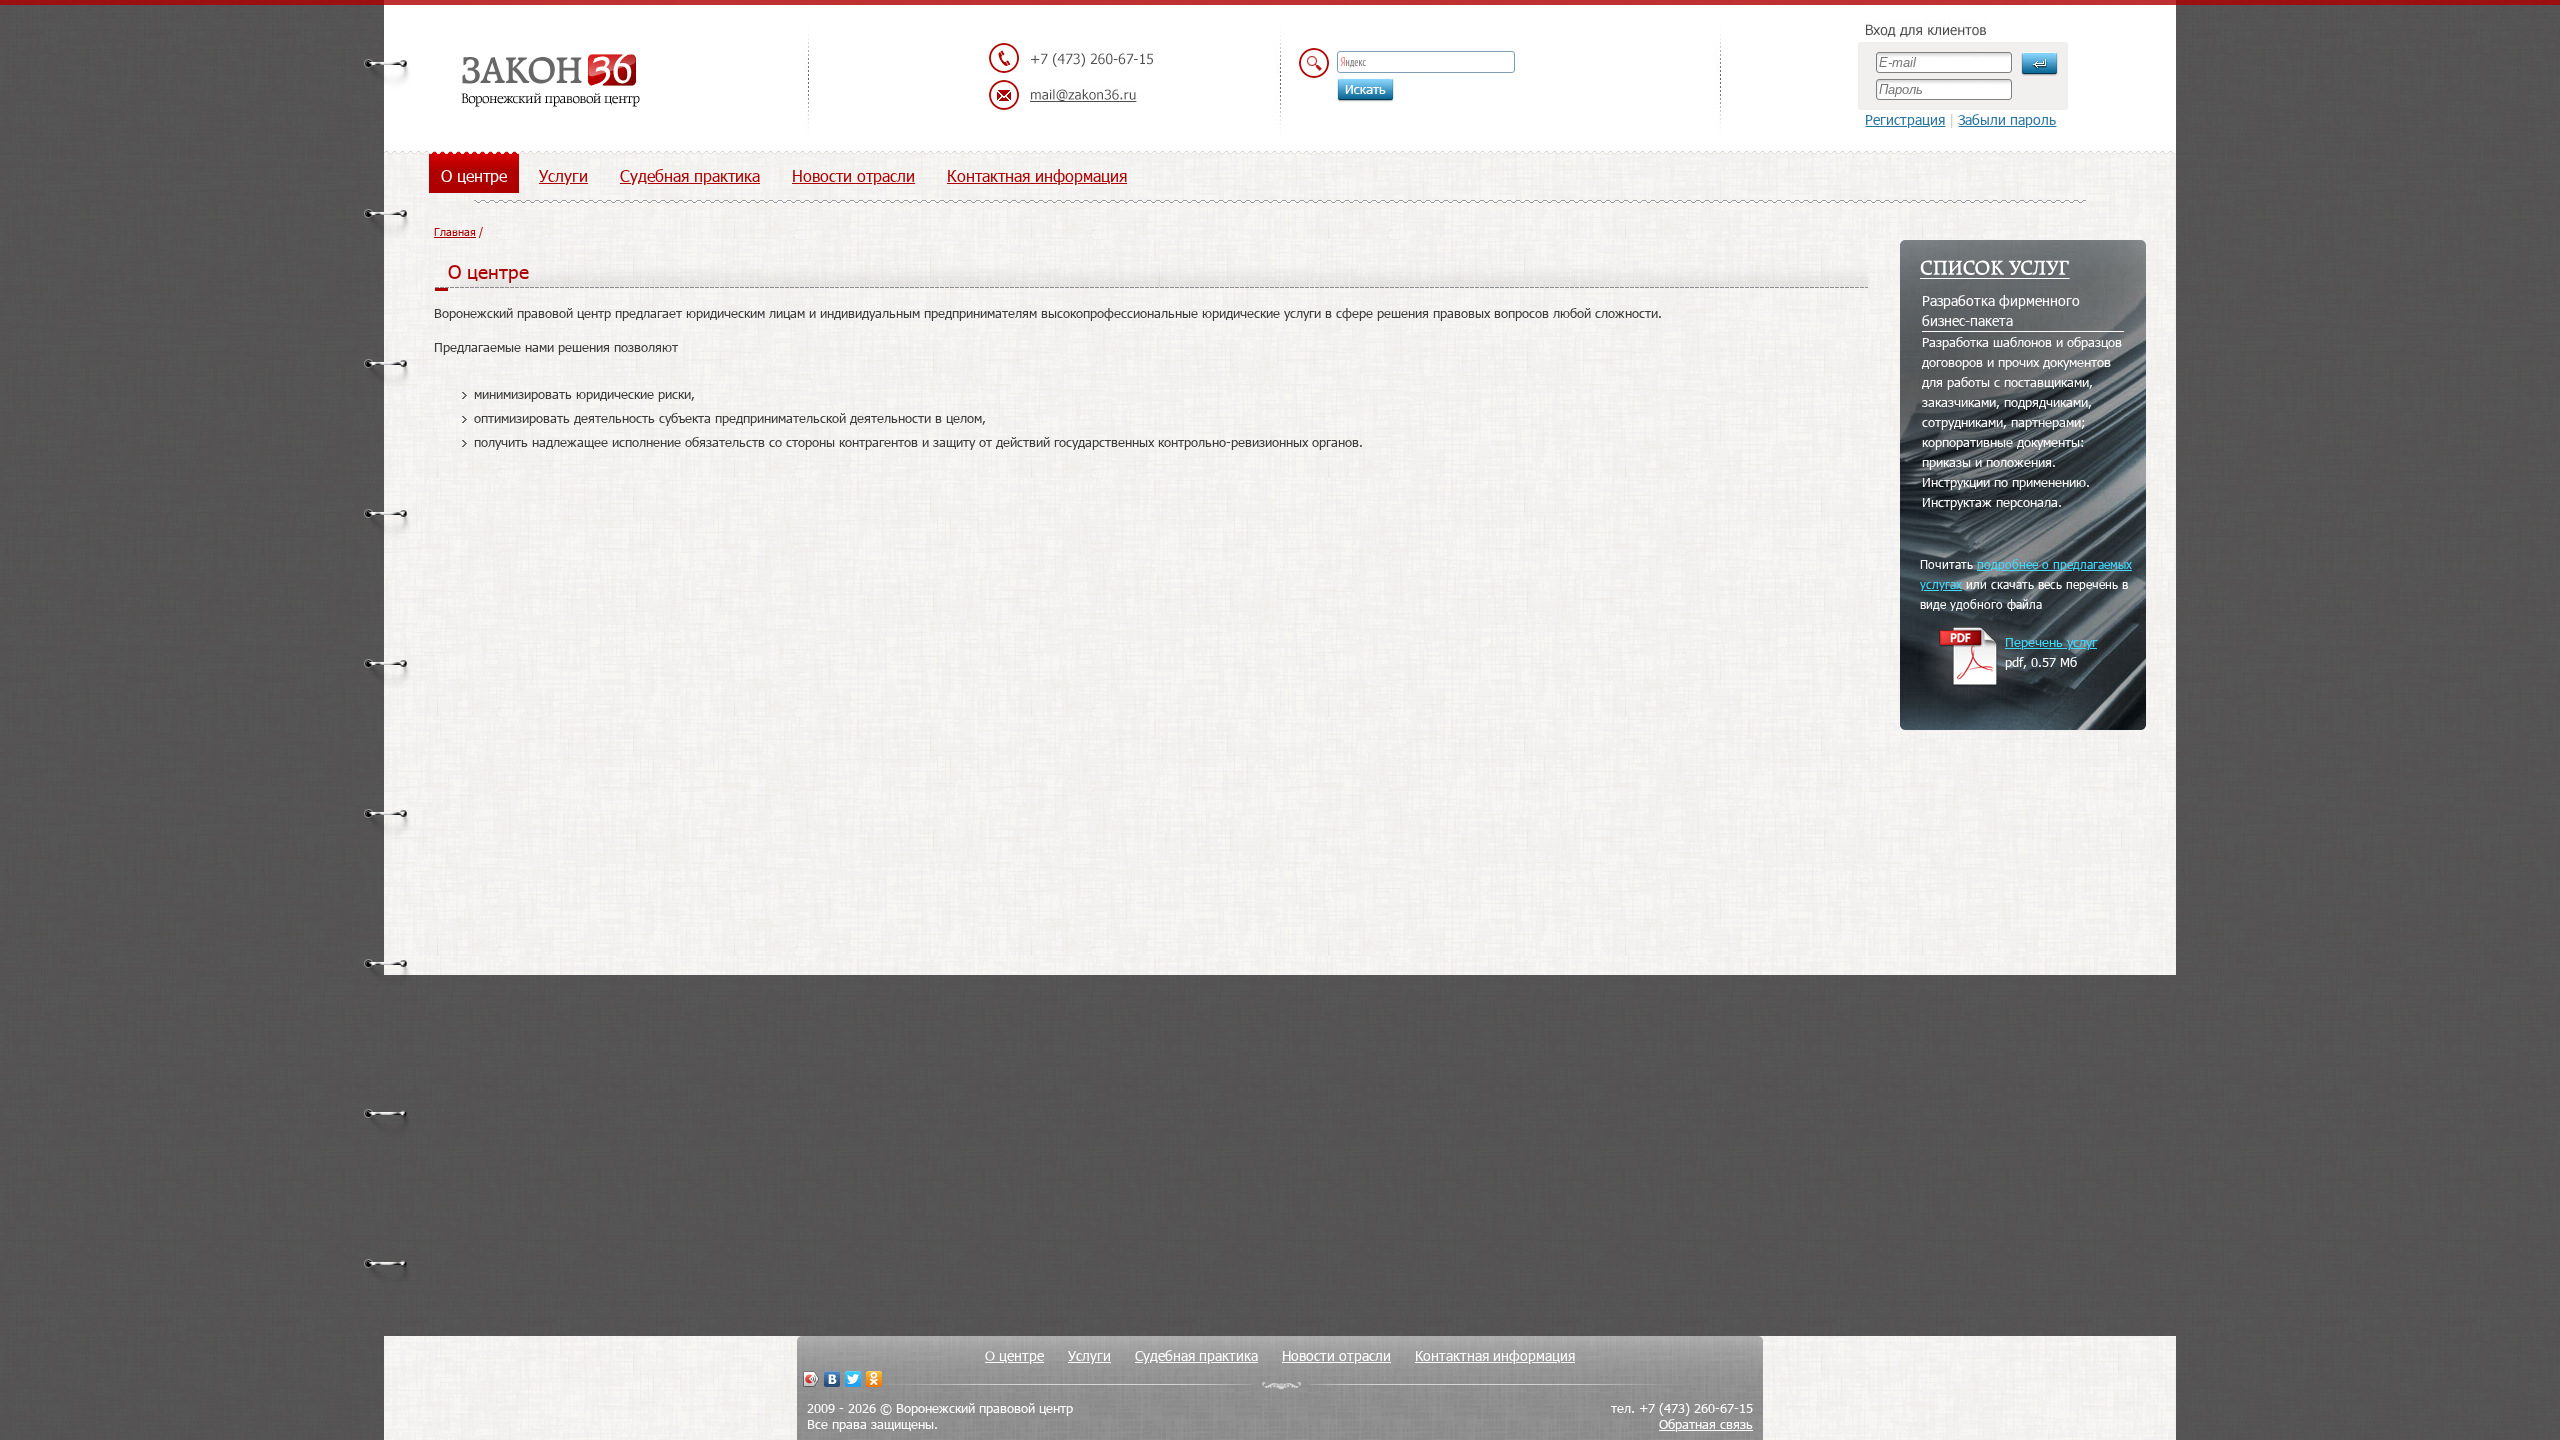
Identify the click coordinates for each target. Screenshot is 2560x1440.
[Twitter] (853, 1379)
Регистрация (1905, 119)
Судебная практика (690, 175)
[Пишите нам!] (1071, 96)
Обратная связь (1706, 1424)
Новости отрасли (853, 175)
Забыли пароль (2007, 119)
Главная (455, 231)
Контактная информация (1037, 175)
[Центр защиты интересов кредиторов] (550, 82)
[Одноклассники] (874, 1379)
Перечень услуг (2051, 642)
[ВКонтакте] (832, 1379)
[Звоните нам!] (1071, 59)
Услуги (563, 175)
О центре (474, 175)
